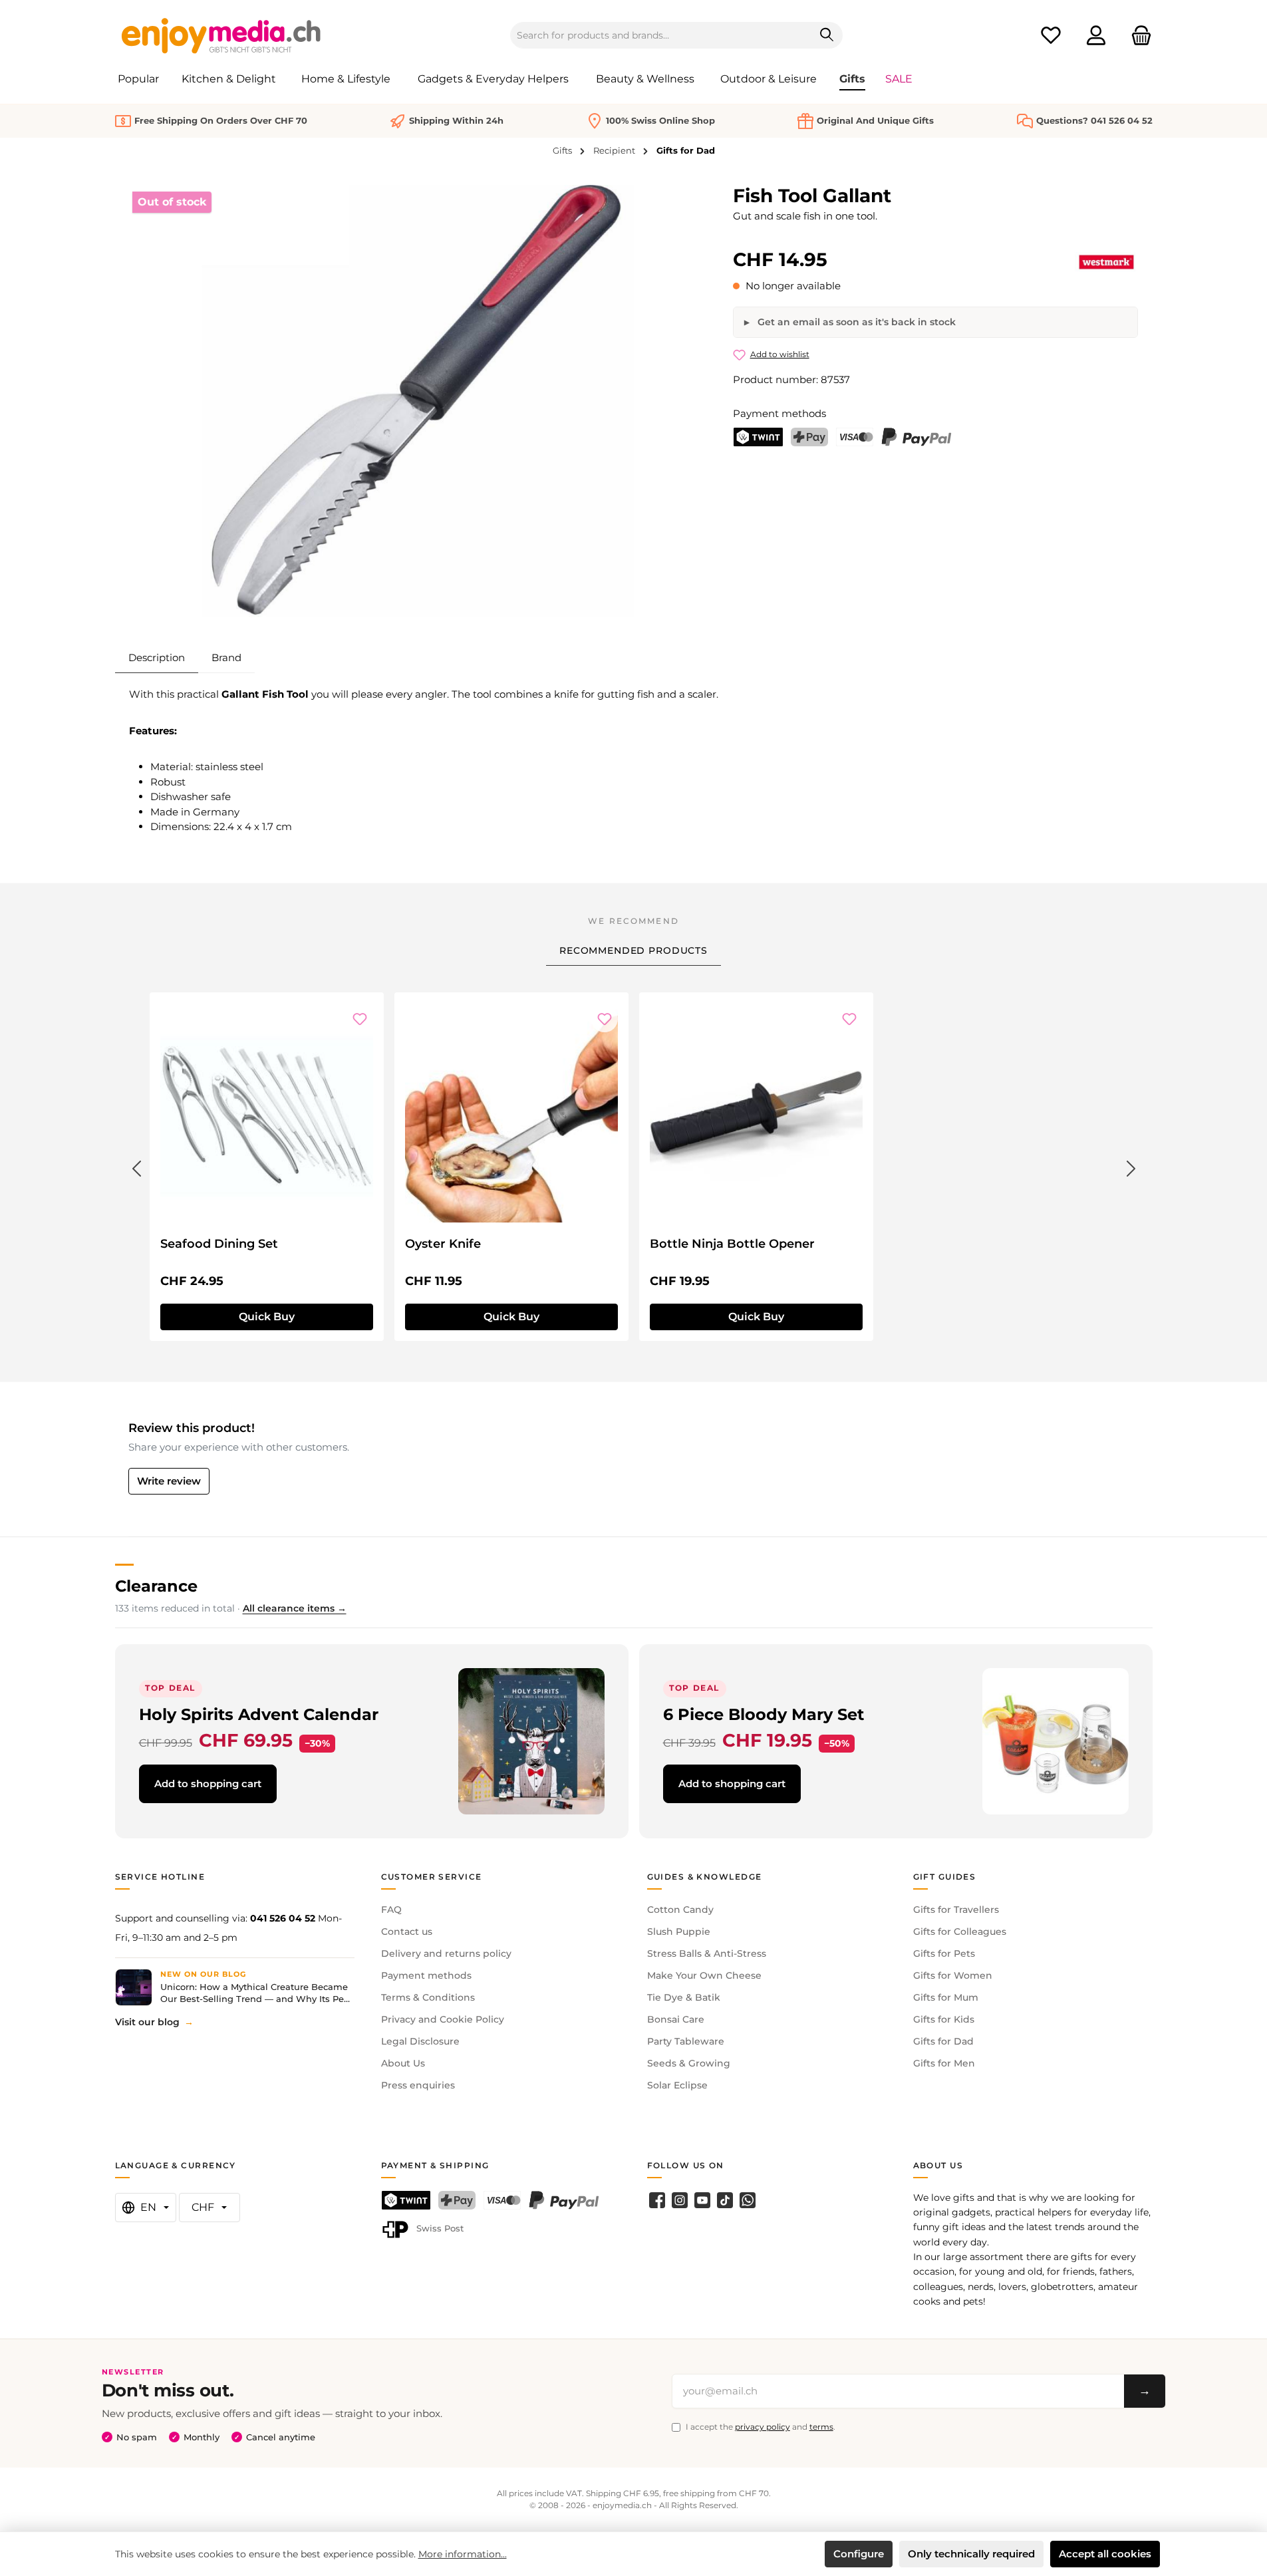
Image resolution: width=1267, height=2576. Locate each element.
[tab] (157, 658)
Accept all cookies (1105, 2554)
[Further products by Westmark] (1106, 262)
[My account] (1096, 36)
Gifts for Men (944, 2063)
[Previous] (136, 1166)
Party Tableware (686, 2041)
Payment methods (426, 1975)
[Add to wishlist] (360, 1019)
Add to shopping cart (208, 1784)
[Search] (827, 35)
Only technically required (971, 2554)
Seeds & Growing (689, 2063)
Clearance (156, 1586)
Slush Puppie (679, 1932)
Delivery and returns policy (446, 1953)
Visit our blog (147, 2022)
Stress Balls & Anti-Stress (707, 1953)
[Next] (1131, 1166)
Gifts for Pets (944, 1953)
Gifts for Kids (944, 2019)
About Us (403, 2063)
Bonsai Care (676, 2019)
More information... (463, 2554)
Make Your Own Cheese (704, 1975)
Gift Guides (945, 1877)
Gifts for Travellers (956, 1910)
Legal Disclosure (420, 2041)
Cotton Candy (680, 1910)
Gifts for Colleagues (960, 1932)
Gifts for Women (953, 1975)
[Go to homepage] (221, 35)
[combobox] (661, 35)
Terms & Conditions (428, 1997)
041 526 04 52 (283, 1918)
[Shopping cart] (1137, 36)
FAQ (391, 1910)
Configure (859, 2554)
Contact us (407, 1932)
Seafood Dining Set (219, 1244)
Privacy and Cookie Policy (443, 2019)
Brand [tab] (226, 657)
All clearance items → (295, 1608)
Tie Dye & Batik (684, 1997)
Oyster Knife (443, 1244)
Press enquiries (418, 2085)
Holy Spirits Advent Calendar (259, 1714)
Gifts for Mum (946, 1997)
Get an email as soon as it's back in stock (855, 322)
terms (821, 2427)
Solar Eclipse (677, 2085)
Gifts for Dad (943, 2041)
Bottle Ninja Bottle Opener (732, 1244)
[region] (418, 401)
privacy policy (763, 2427)
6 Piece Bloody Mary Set (764, 1714)
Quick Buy (267, 1317)
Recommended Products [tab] (633, 950)
